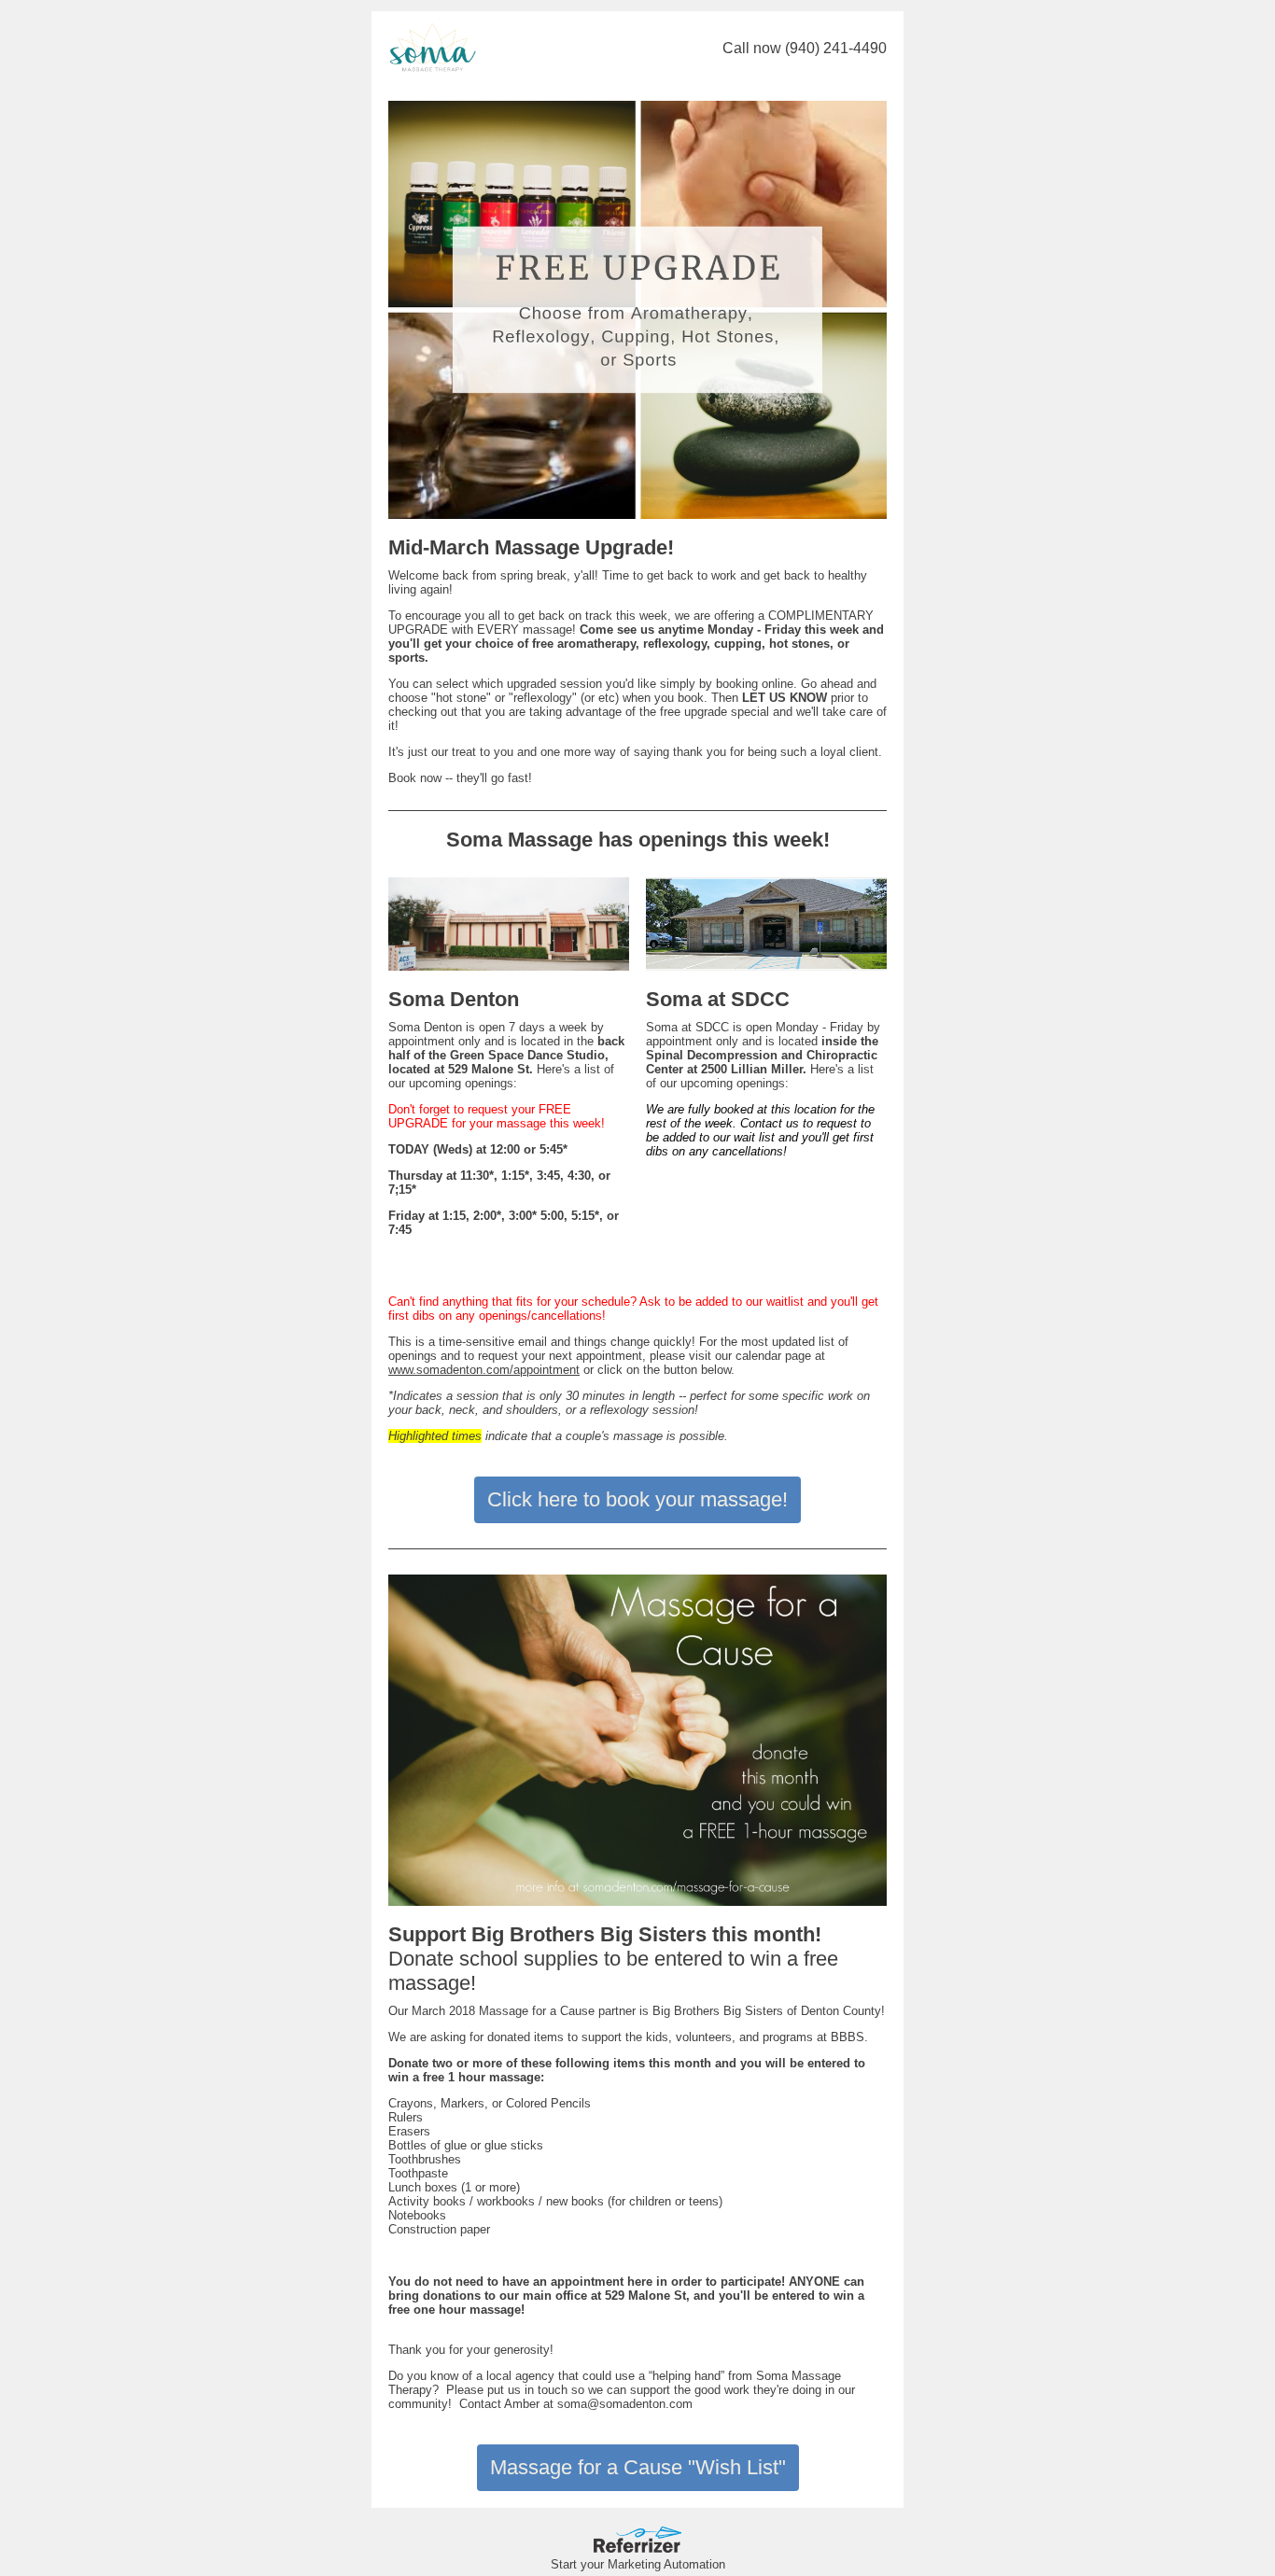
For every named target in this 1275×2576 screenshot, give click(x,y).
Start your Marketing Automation (638, 2564)
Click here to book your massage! (637, 1499)
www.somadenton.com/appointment (484, 1370)
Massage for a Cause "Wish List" (638, 2467)
